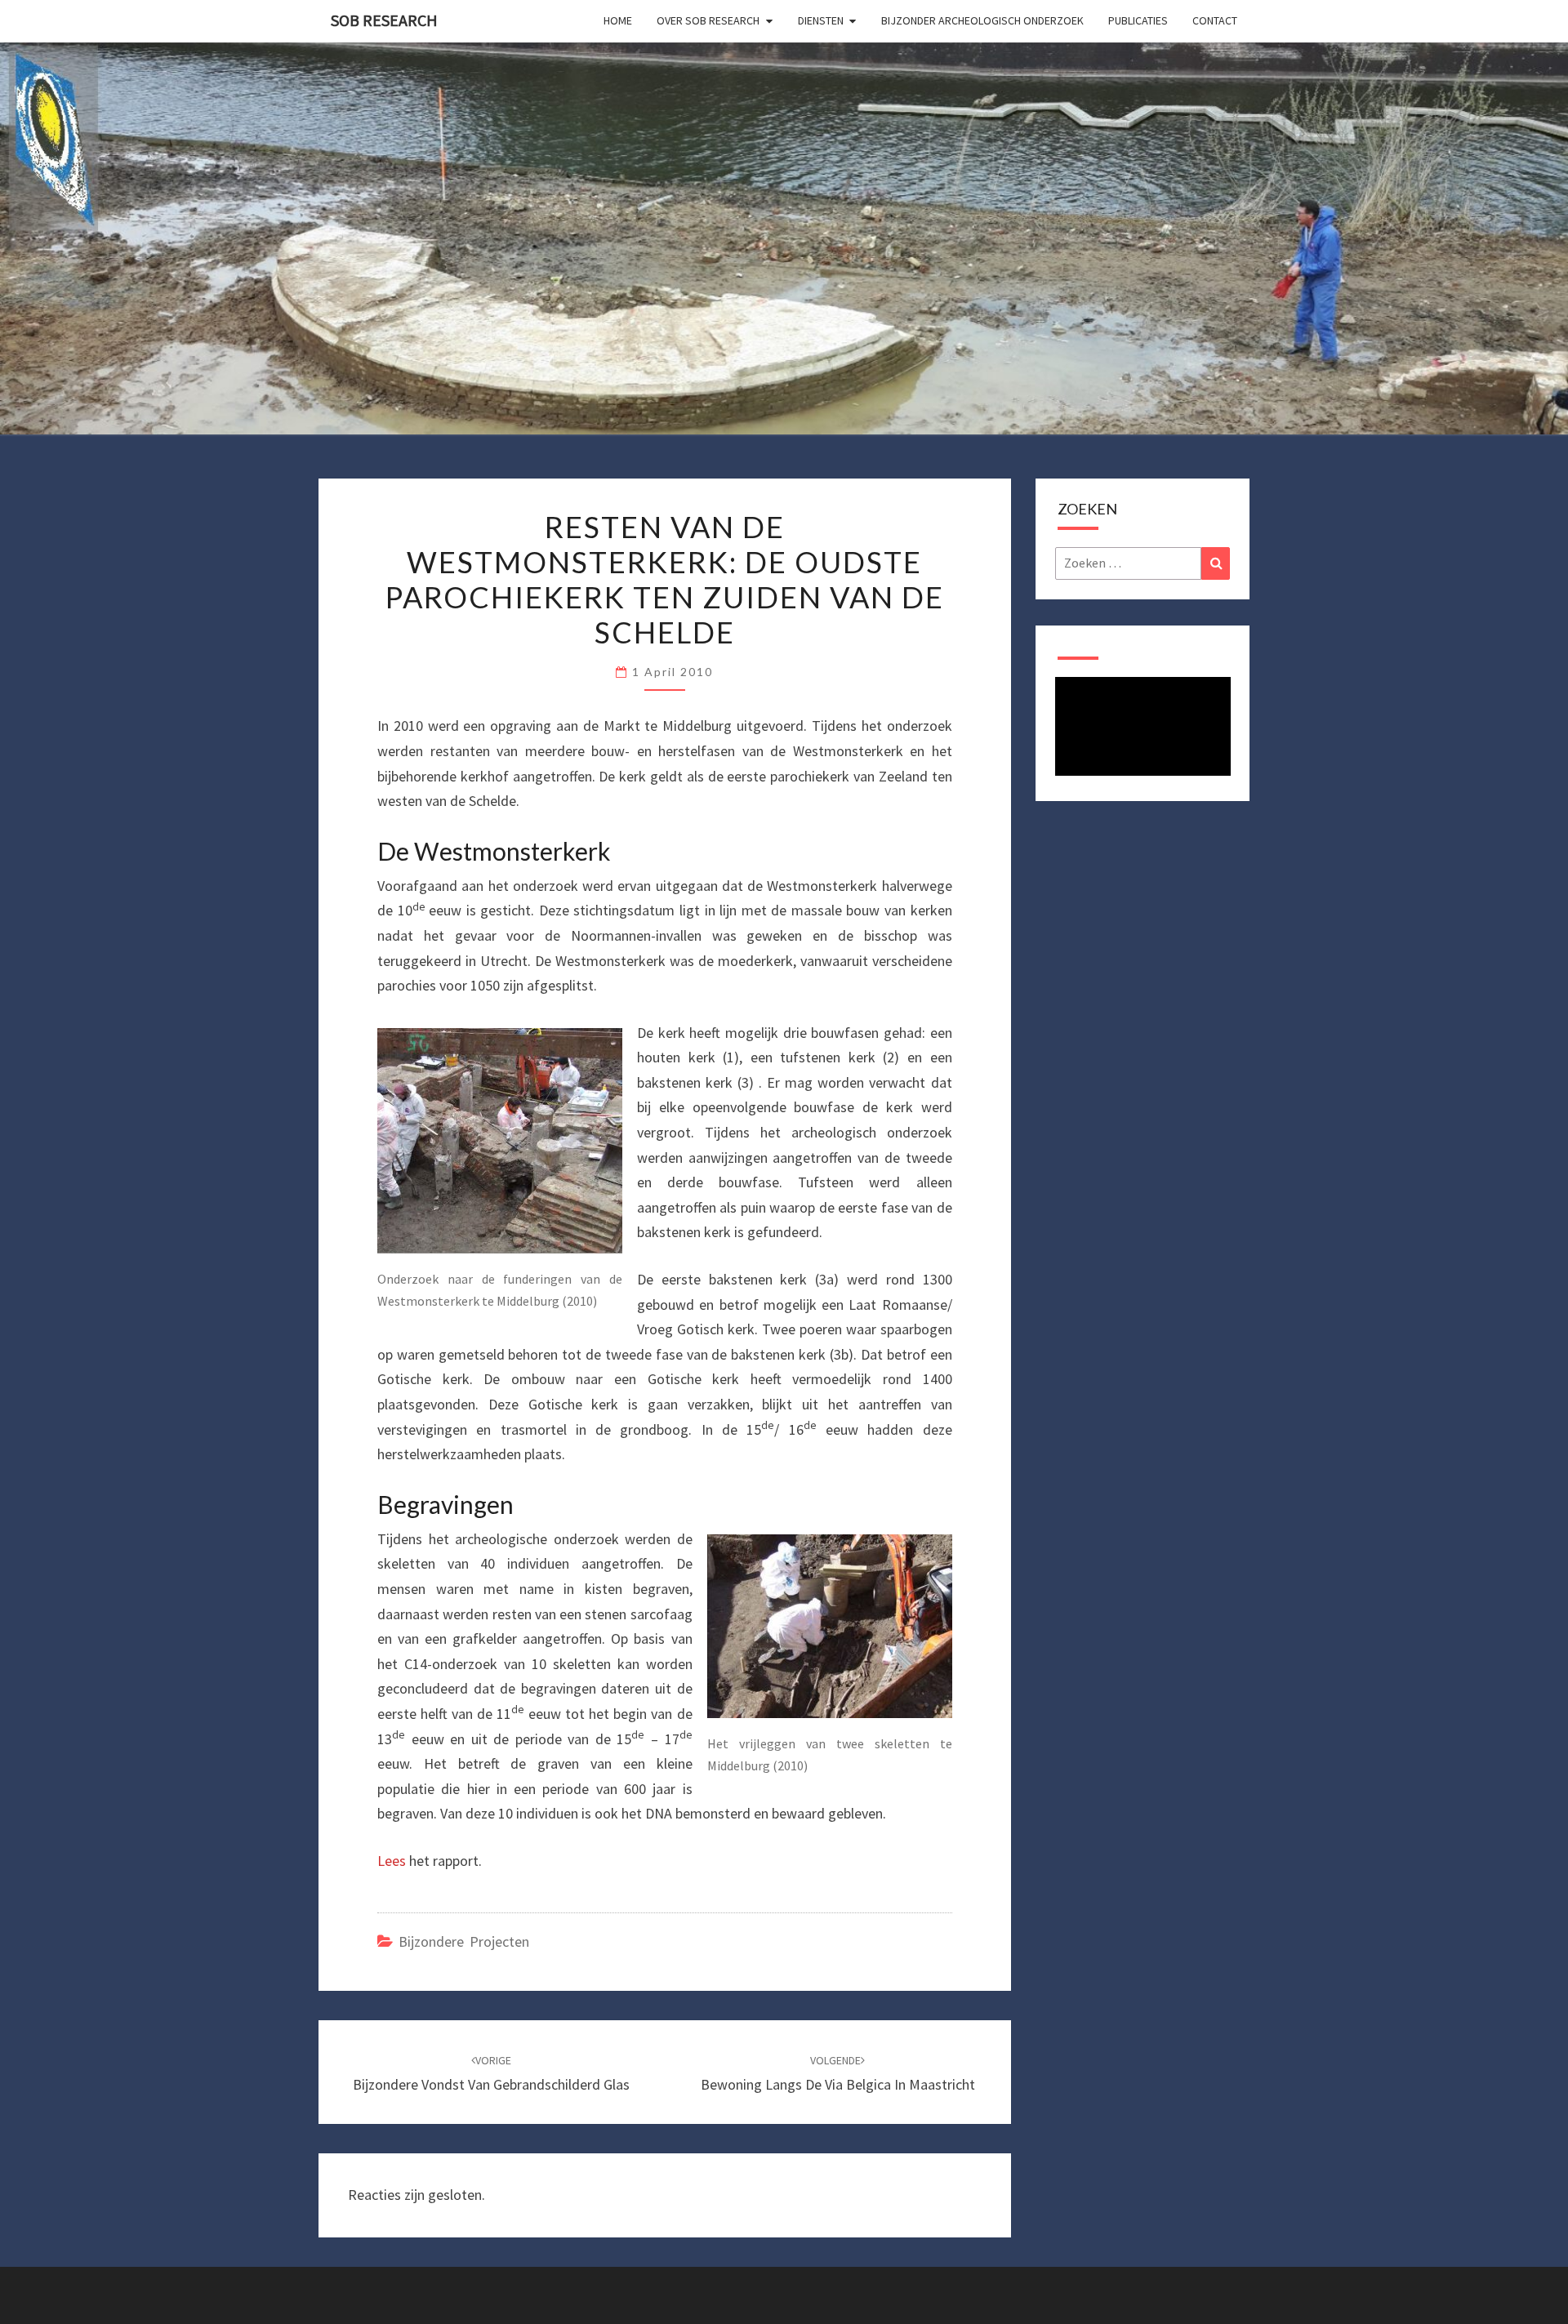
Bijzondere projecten (464, 1941)
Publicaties (1138, 20)
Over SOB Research (708, 20)
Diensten (821, 20)
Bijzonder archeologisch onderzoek (982, 20)
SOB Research (384, 20)
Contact (1215, 20)
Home (618, 20)
